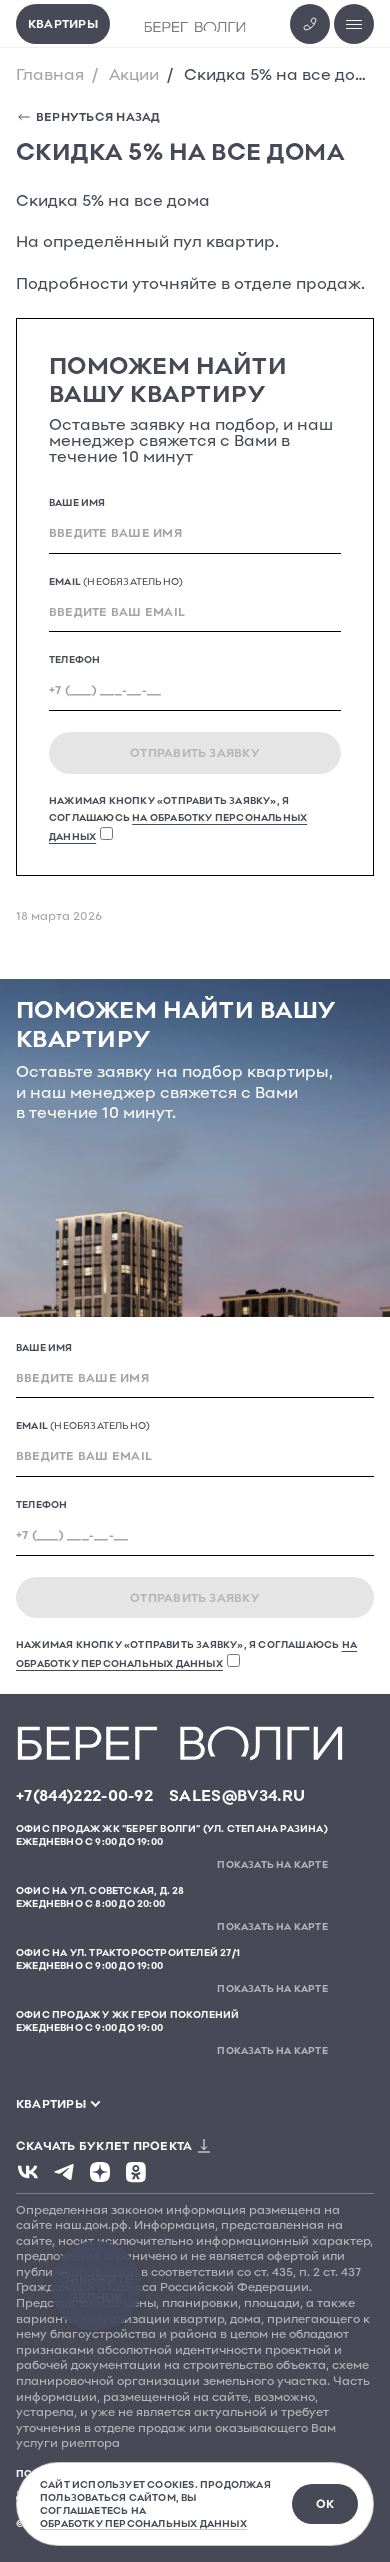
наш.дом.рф (91, 2224)
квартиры (51, 2103)
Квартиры (63, 23)
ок (325, 2503)
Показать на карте (272, 1864)
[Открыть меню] (354, 24)
